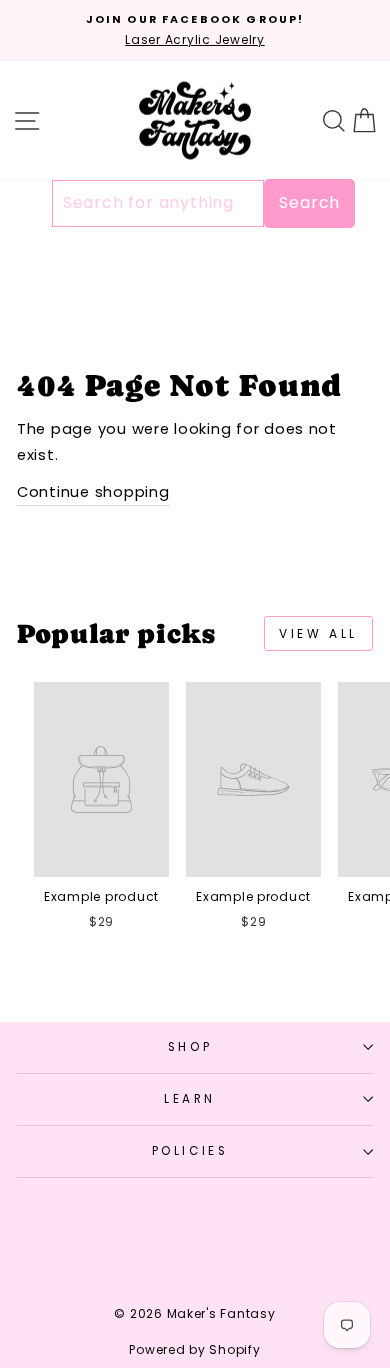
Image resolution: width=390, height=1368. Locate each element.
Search (309, 202)
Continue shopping (93, 492)
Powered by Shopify (194, 1349)
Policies (190, 1151)
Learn (190, 1099)
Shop (190, 1047)
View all (318, 633)
